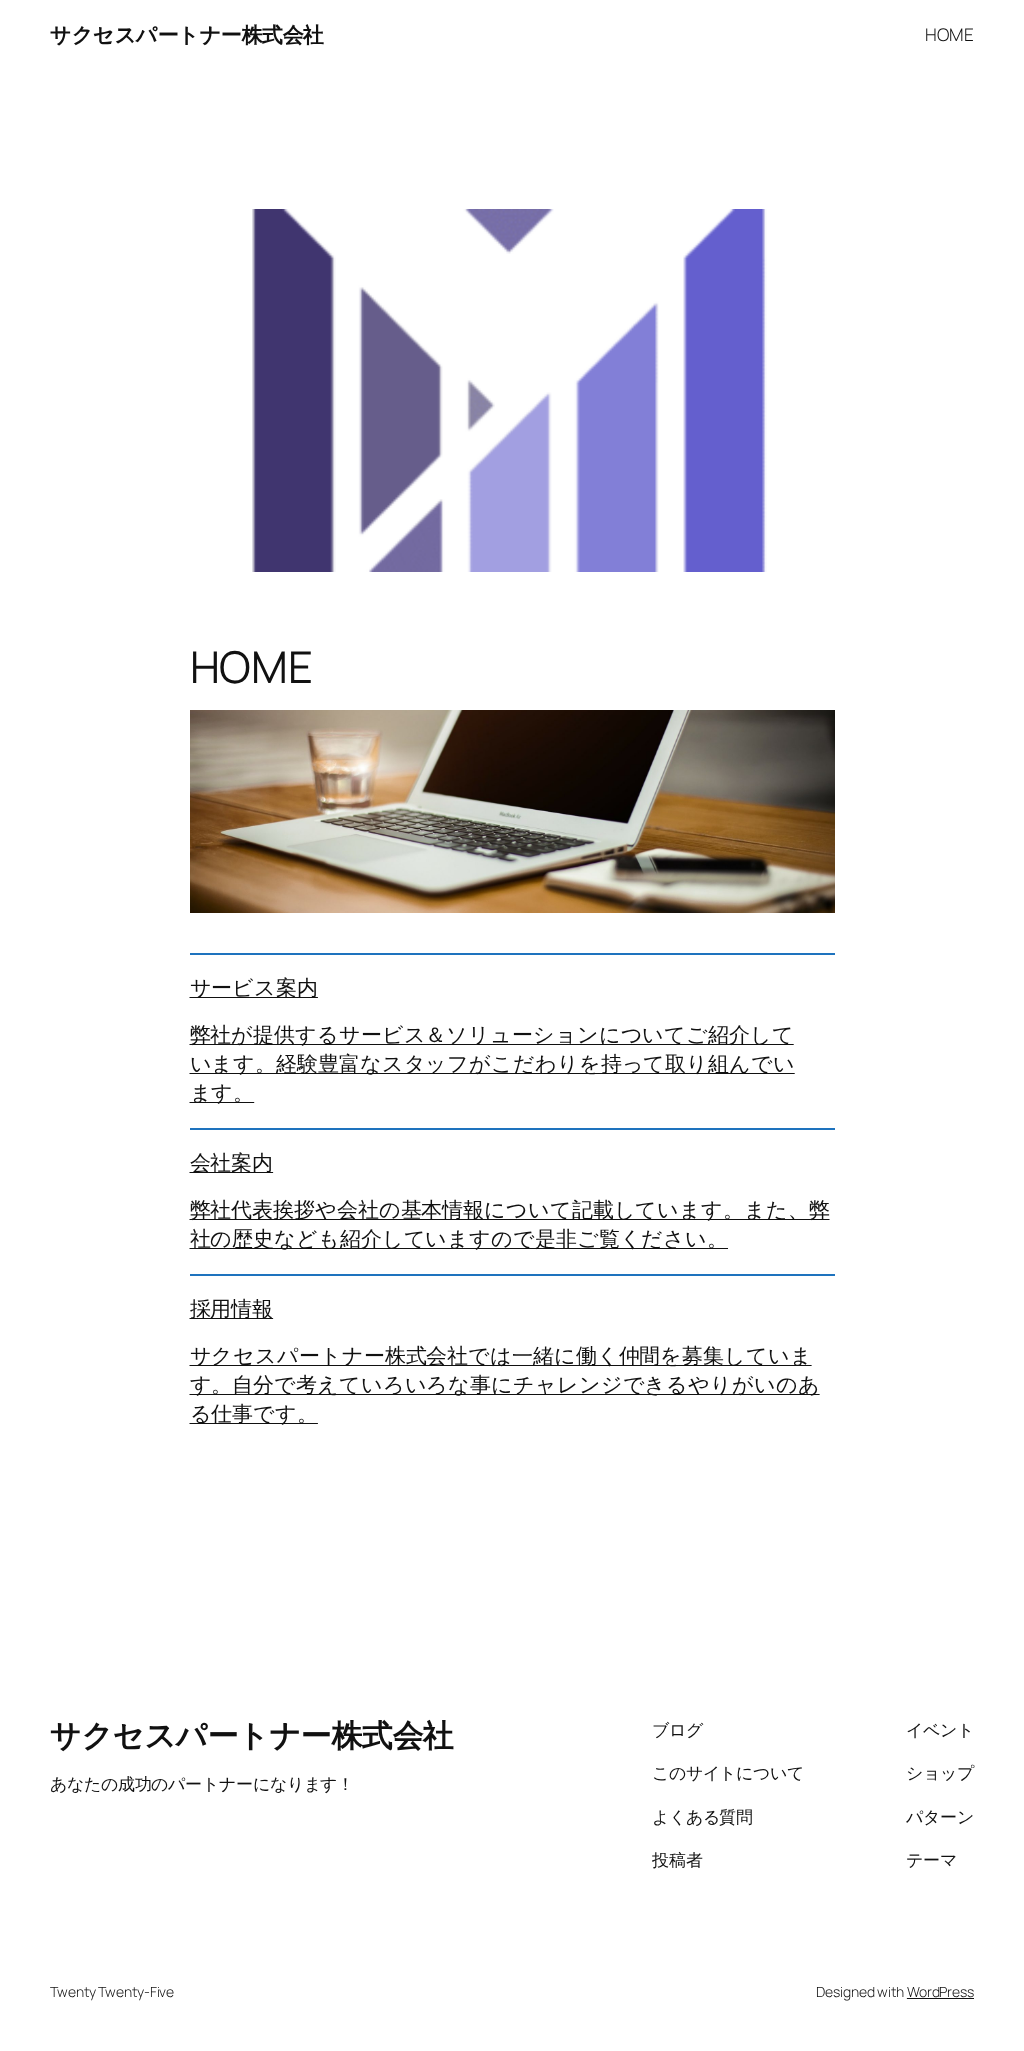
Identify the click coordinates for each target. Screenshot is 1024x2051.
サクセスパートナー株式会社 (187, 34)
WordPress (940, 1991)
